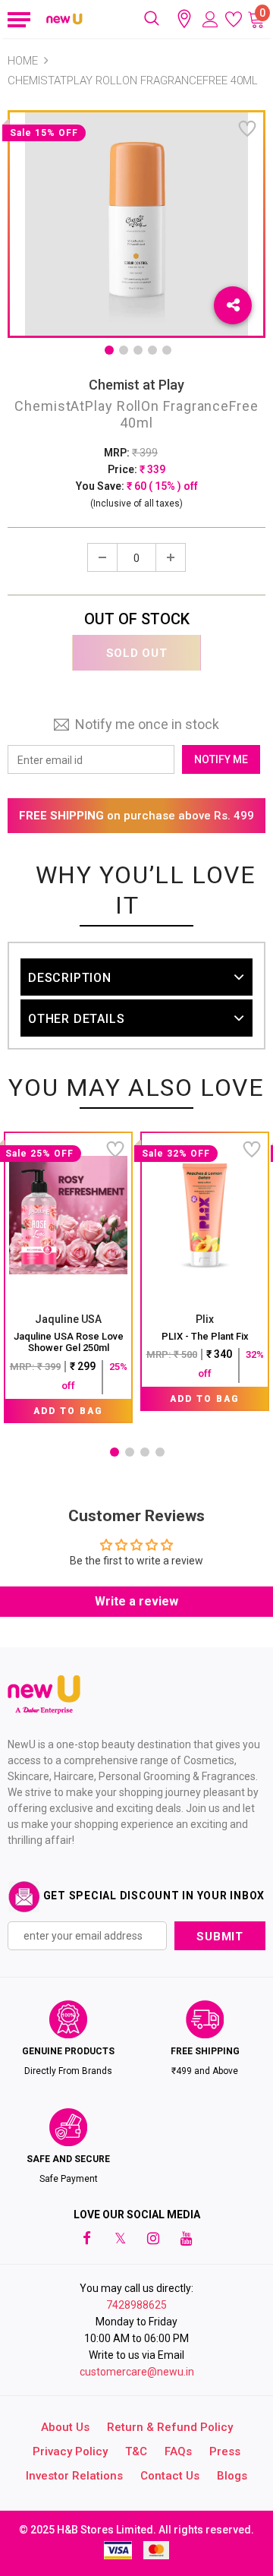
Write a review (136, 1601)
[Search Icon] (152, 19)
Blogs (232, 2476)
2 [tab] (124, 350)
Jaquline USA (68, 1319)
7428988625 (136, 2305)
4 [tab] (152, 350)
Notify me (221, 759)
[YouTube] (187, 2238)
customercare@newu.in (137, 2372)
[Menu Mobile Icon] (17, 19)
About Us (65, 2427)
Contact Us (170, 2476)
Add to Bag (68, 1411)
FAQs (178, 2451)
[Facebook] (86, 2238)
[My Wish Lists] (234, 19)
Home (23, 61)
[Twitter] (120, 2238)
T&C (136, 2451)
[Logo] (65, 19)
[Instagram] (153, 2238)
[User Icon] (210, 19)
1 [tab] (109, 350)
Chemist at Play (136, 385)
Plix (205, 1319)
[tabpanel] (68, 1277)
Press (225, 2451)
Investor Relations (74, 2476)
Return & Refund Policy (170, 2427)
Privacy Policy (70, 2451)
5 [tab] (167, 350)
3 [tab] (138, 350)
